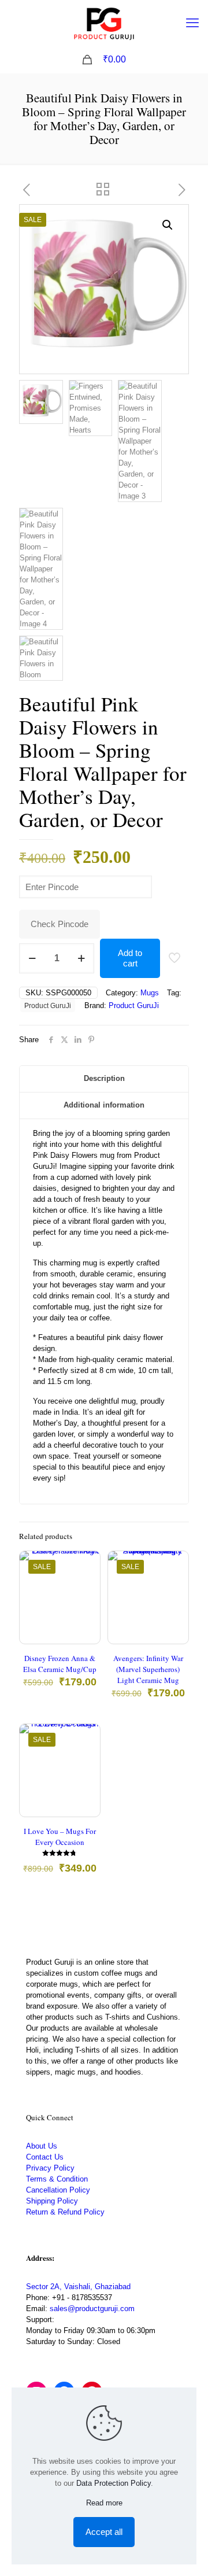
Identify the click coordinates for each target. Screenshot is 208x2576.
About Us (42, 2146)
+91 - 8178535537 (82, 2298)
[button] (168, 225)
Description (104, 1078)
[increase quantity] (81, 958)
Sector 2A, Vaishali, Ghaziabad (78, 2287)
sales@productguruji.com (92, 2309)
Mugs (150, 993)
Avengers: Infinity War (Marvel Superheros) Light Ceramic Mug (148, 1669)
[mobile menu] (192, 23)
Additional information (104, 1105)
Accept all (104, 2532)
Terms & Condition (57, 2179)
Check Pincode (60, 924)
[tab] (104, 1079)
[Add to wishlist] (87, 1598)
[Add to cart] (87, 1564)
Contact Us (45, 2157)
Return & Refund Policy (65, 2212)
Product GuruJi (48, 1005)
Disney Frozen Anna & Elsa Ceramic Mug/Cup (60, 1664)
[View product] (87, 1581)
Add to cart (130, 958)
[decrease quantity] (32, 958)
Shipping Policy (52, 2201)
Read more (104, 2503)
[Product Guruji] (104, 23)
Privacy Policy (50, 2168)
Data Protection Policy (114, 2483)
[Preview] (87, 1615)
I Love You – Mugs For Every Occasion (60, 1837)
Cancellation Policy (58, 2190)
